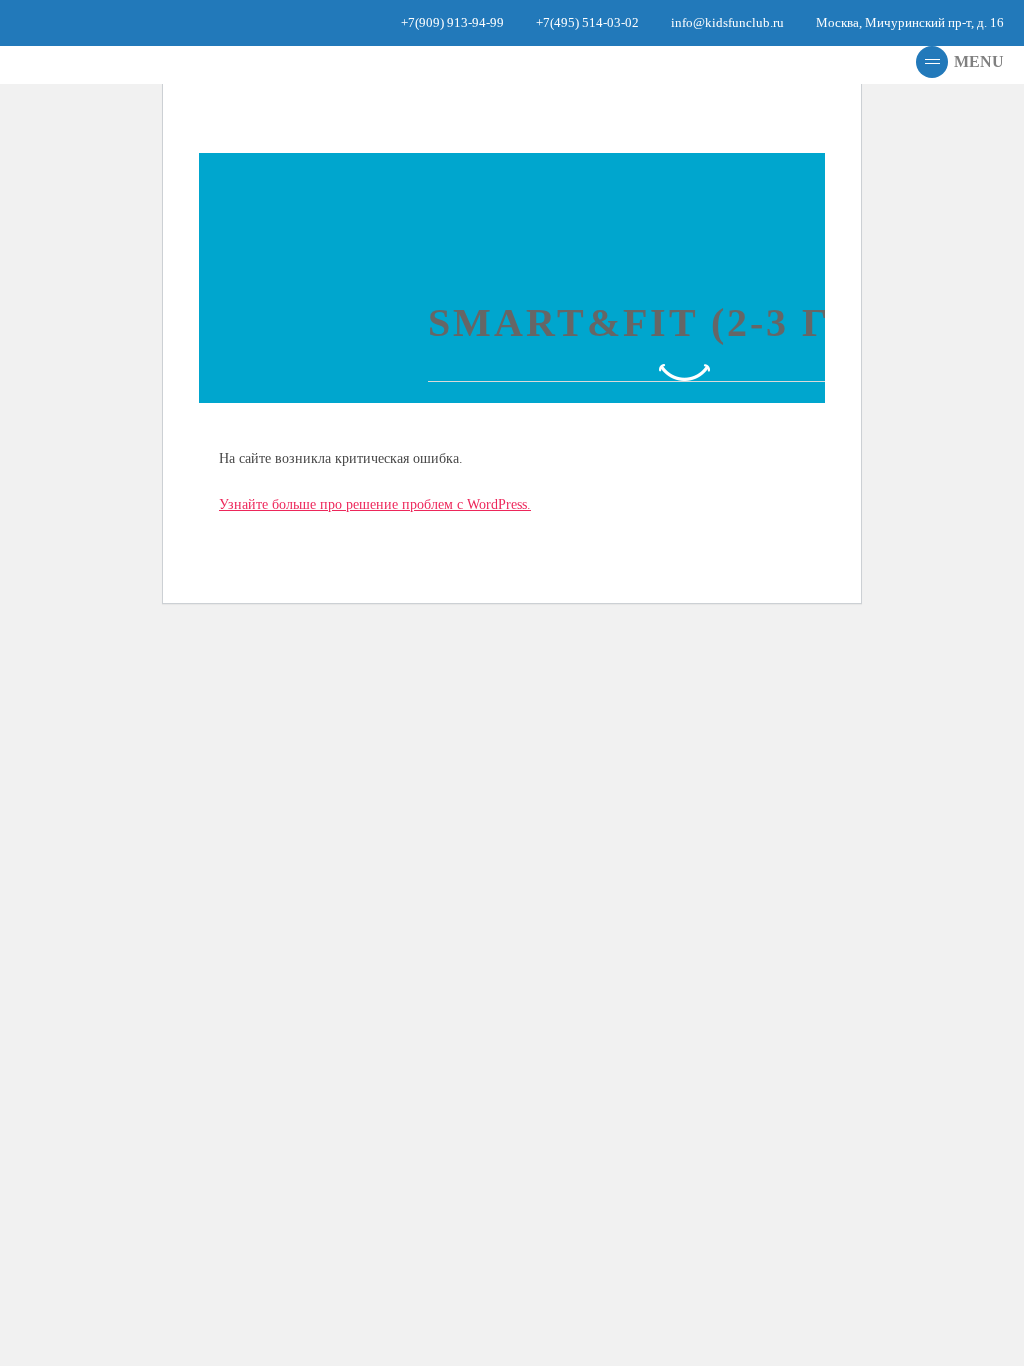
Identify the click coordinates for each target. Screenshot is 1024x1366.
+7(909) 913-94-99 (452, 22)
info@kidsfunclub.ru (727, 22)
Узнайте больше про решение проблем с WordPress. (375, 504)
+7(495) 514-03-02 (587, 22)
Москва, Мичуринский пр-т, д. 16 (910, 22)
